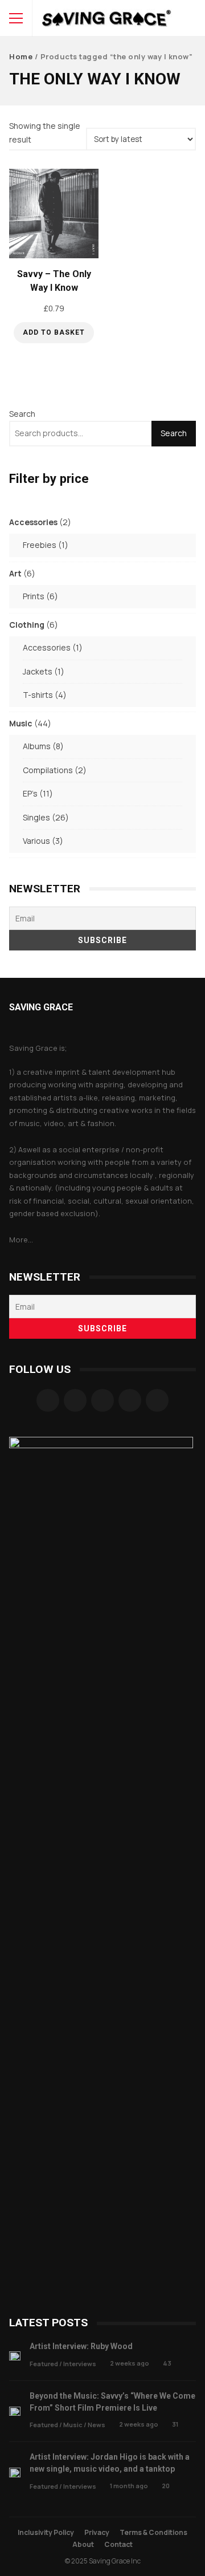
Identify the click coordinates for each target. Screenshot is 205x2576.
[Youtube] (157, 1400)
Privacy (97, 2532)
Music (73, 2425)
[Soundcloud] (102, 1400)
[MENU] (16, 18)
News (97, 2425)
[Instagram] (75, 1400)
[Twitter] (130, 1400)
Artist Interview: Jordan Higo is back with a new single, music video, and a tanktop (15, 2473)
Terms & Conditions (153, 2532)
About (83, 2544)
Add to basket (54, 332)
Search (22, 414)
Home (21, 56)
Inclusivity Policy (46, 2532)
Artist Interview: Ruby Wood (15, 2356)
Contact (118, 2544)
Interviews (80, 2364)
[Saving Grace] (107, 21)
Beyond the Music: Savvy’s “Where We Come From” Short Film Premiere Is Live (15, 2412)
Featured (44, 2364)
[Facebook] (48, 1400)
